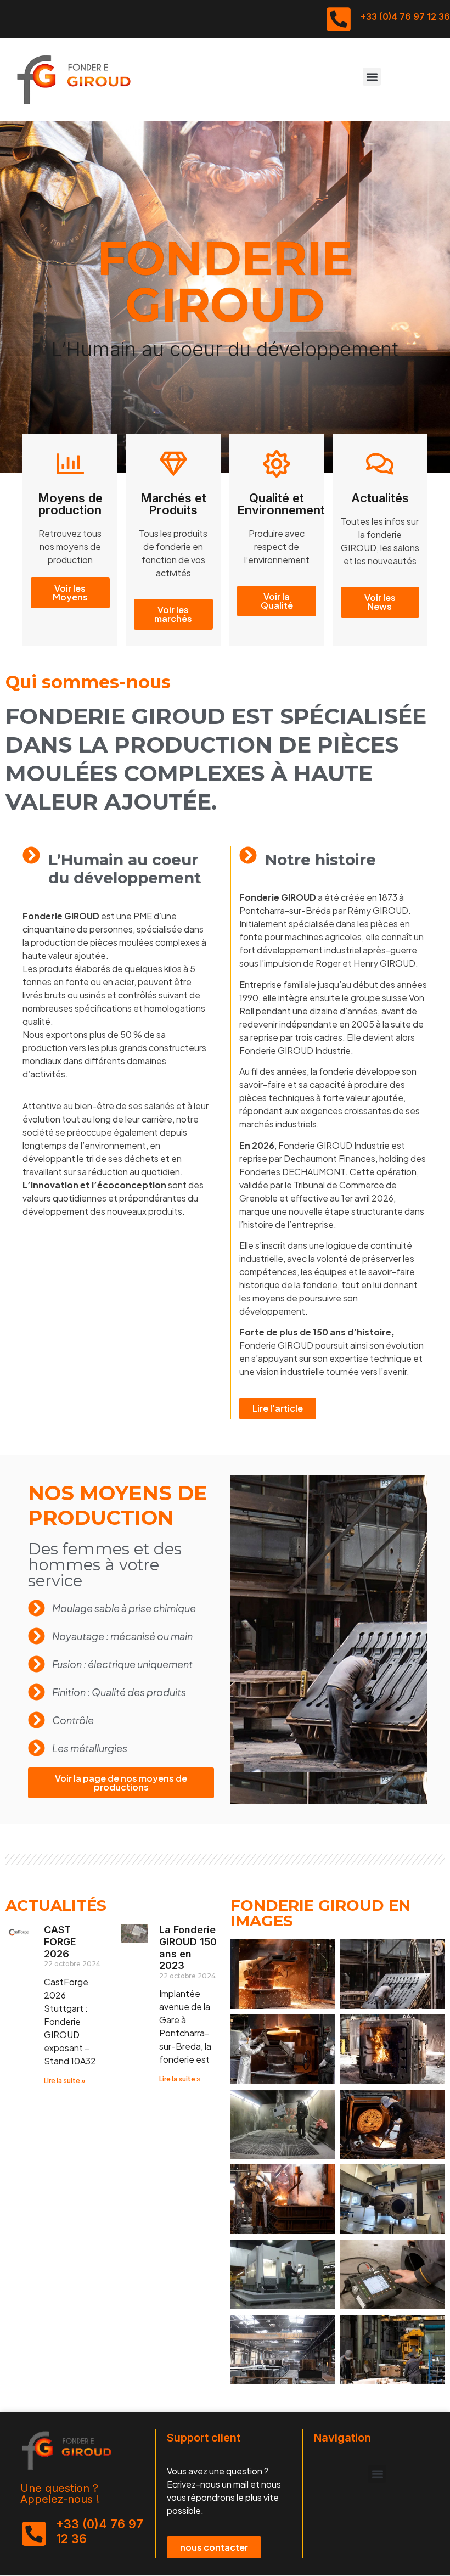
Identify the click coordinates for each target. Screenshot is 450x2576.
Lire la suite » (65, 2081)
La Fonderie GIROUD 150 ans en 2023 (188, 1948)
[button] (372, 77)
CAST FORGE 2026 (60, 1941)
